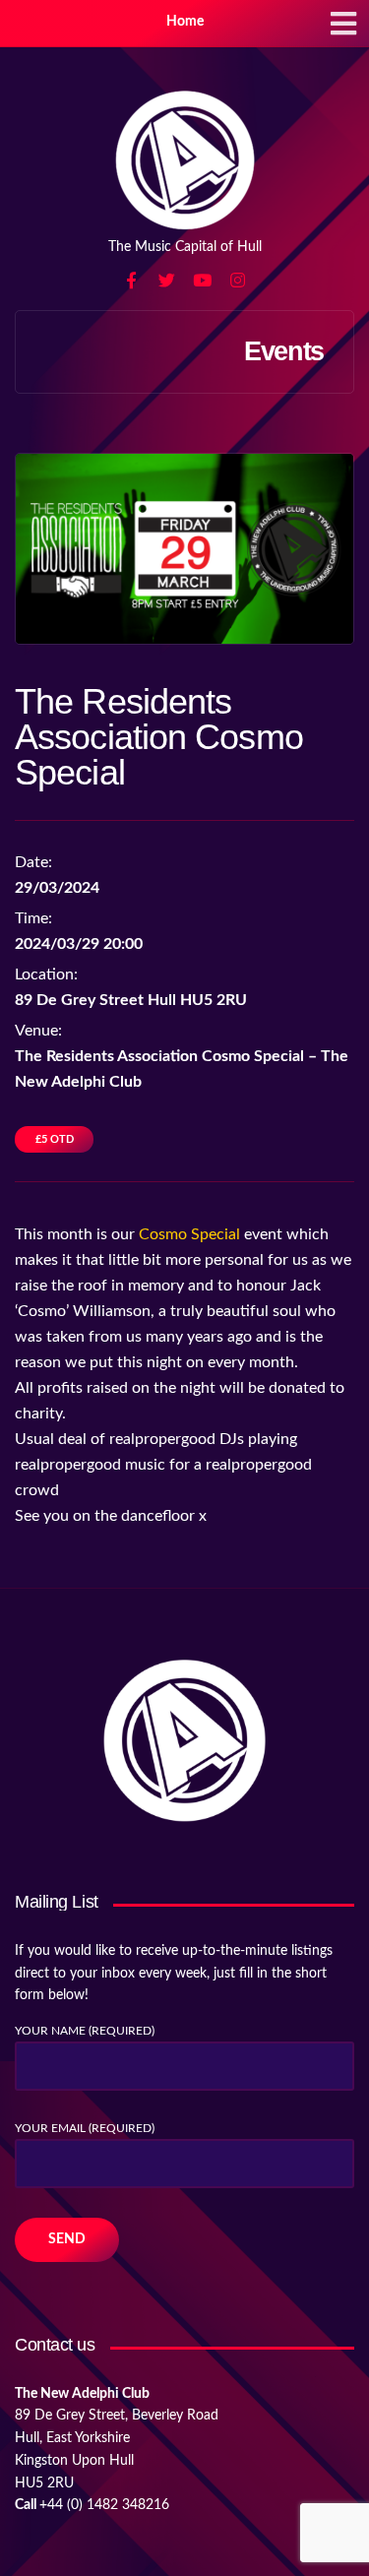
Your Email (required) (85, 2128)
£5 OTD (55, 1139)
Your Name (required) (85, 2031)
